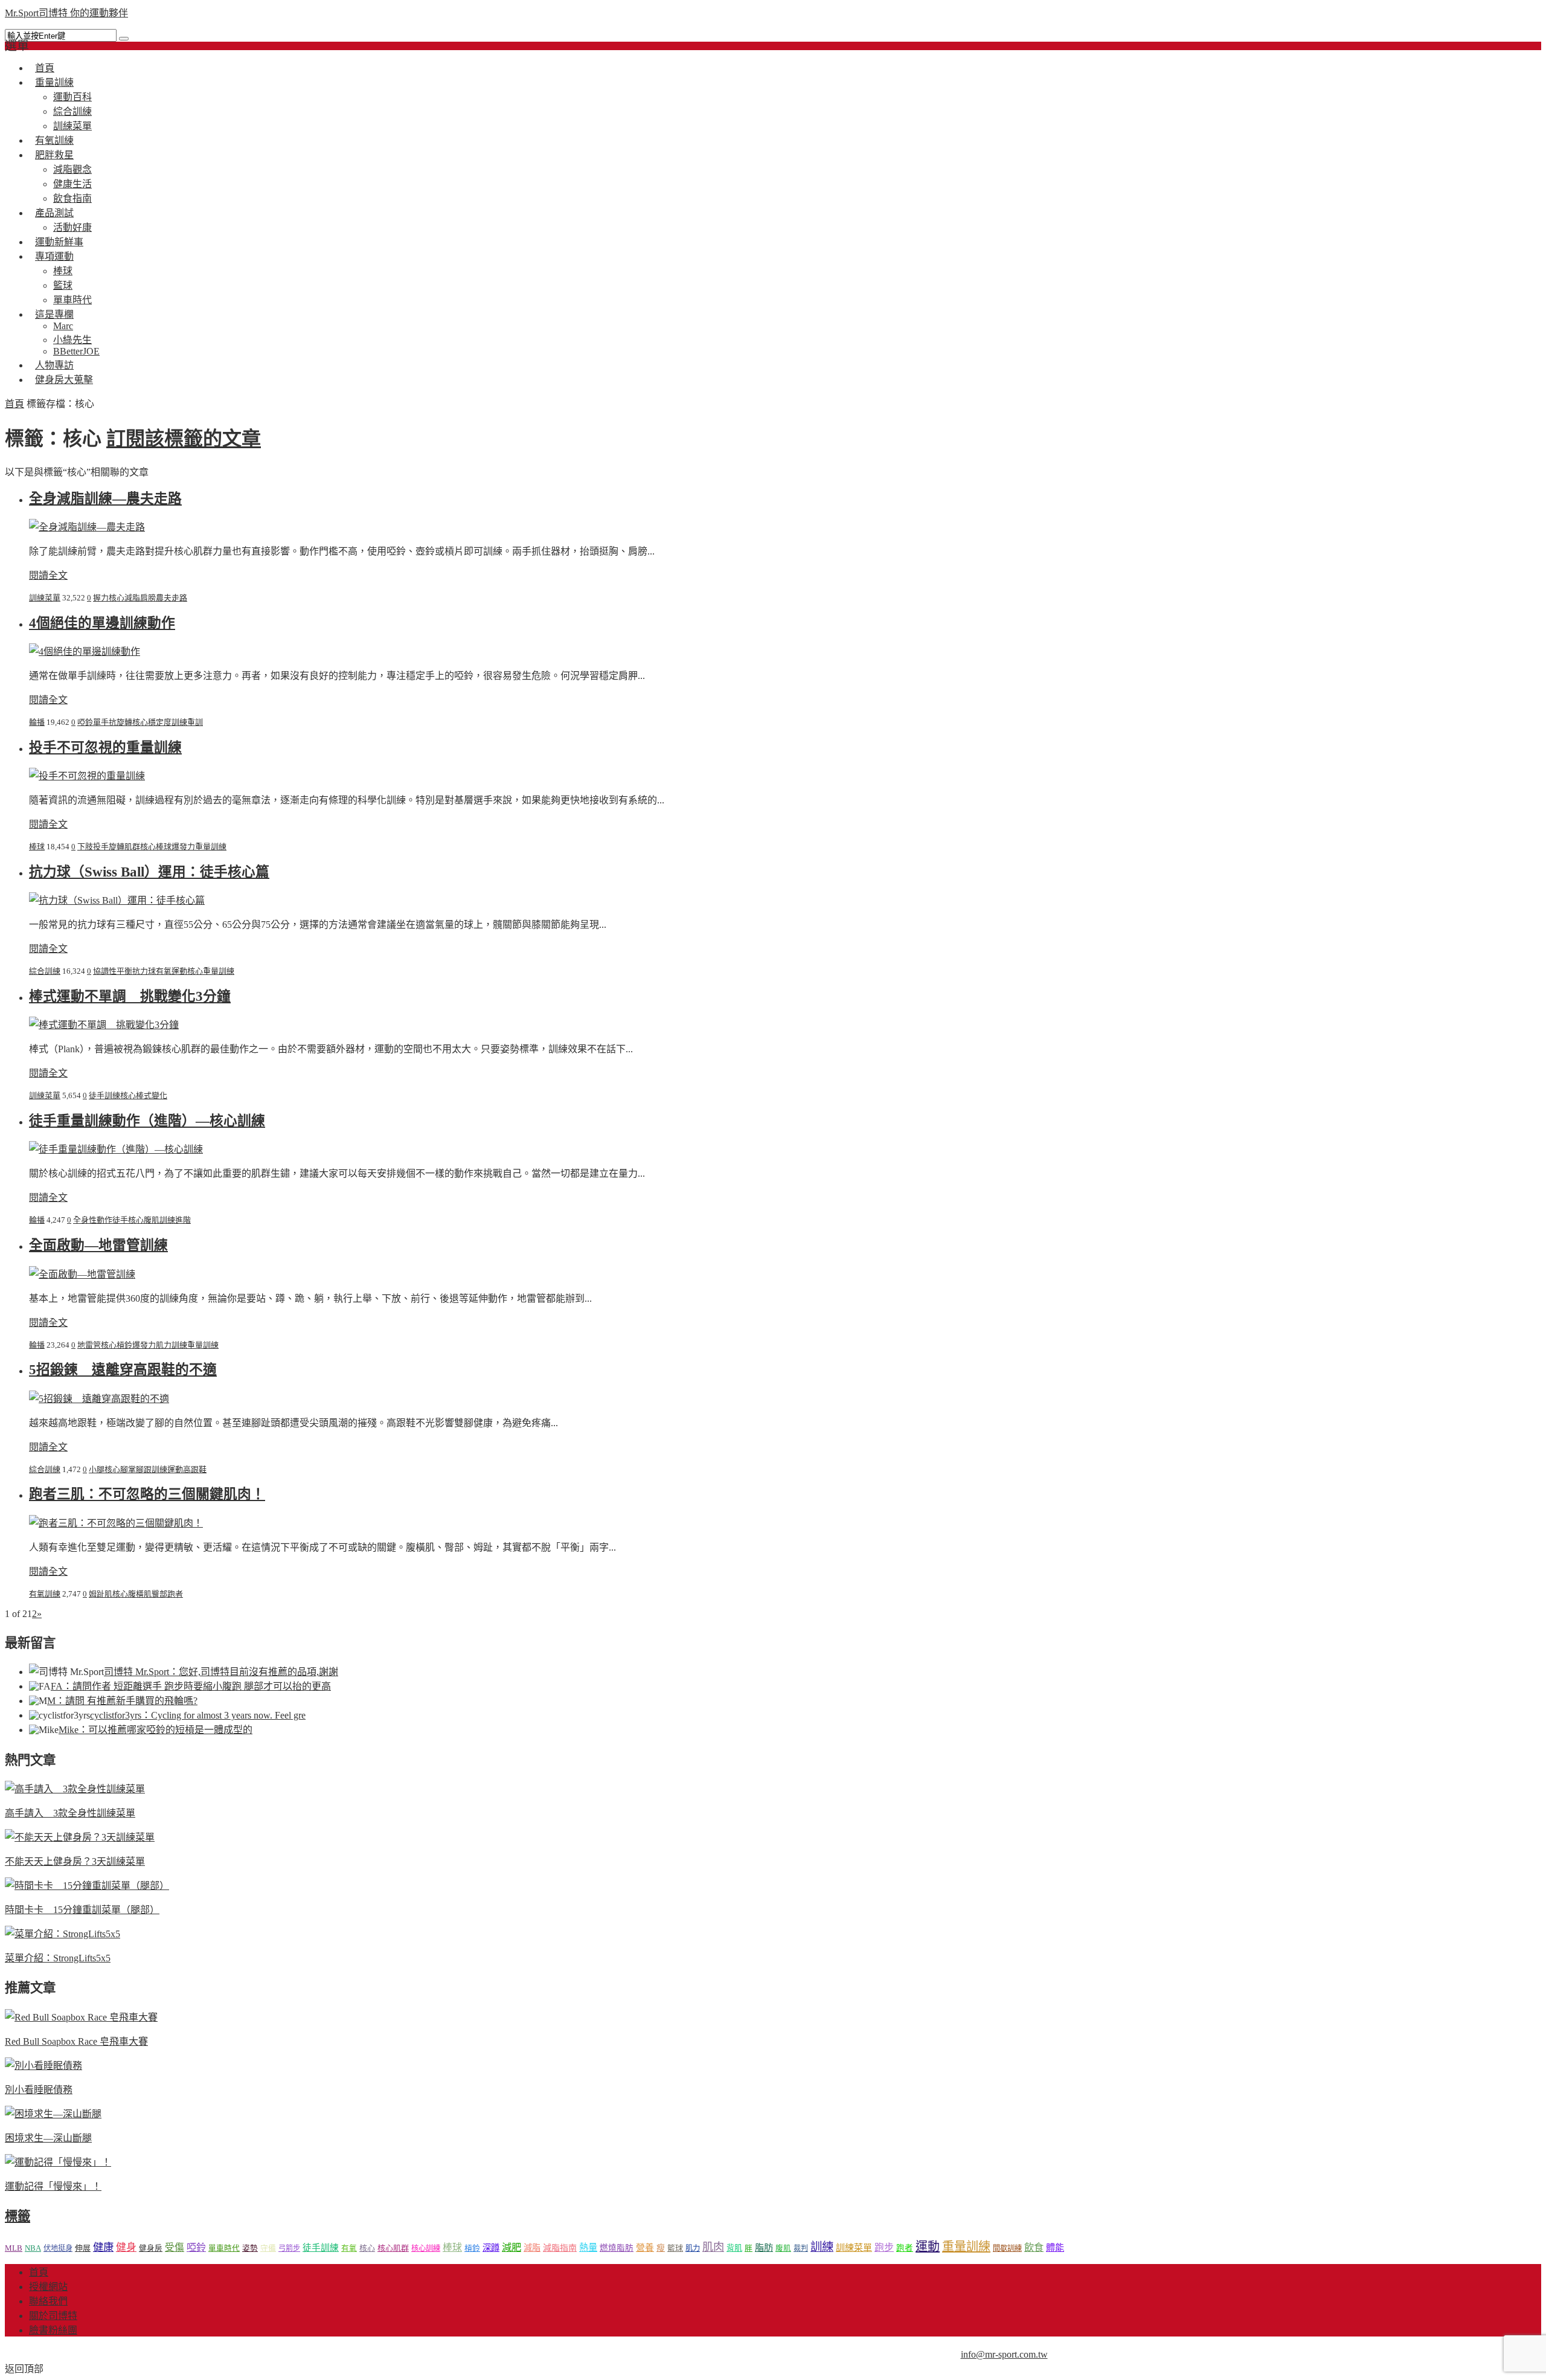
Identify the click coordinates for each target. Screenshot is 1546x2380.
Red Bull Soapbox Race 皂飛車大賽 (76, 2041)
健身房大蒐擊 (64, 380)
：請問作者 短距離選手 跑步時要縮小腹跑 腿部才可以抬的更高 (191, 1686)
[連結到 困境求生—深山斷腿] (53, 2114)
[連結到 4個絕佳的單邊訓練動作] (85, 651)
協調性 (105, 971)
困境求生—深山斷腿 (48, 2138)
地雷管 (89, 1345)
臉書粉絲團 (53, 2330)
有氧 (349, 2248)
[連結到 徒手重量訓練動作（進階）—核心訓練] (116, 1149)
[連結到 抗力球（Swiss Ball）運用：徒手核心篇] (117, 900)
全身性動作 (93, 1220)
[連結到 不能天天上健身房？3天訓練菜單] (80, 1837)
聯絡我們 (48, 2301)
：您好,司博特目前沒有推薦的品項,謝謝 (221, 1672)
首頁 (14, 404)
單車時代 (224, 2248)
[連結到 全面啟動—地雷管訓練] (82, 1274)
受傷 (175, 2247)
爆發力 (183, 847)
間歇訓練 (1007, 2248)
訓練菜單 (45, 598)
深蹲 (491, 2248)
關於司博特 (53, 2316)
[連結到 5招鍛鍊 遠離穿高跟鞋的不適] (99, 1399)
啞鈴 (85, 722)
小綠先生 (72, 340)
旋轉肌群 (124, 847)
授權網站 (48, 2287)
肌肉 (713, 2247)
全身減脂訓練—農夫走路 (105, 499)
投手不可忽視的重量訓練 (105, 748)
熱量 (588, 2247)
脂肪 (764, 2247)
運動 (175, 1469)
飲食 (1034, 2247)
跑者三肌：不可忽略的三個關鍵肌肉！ (147, 1494)
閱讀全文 (48, 575)
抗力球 (144, 971)
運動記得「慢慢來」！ (53, 2186)
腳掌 (128, 1469)
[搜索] (124, 39)
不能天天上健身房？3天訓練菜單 (75, 1861)
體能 (1055, 2247)
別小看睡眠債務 (39, 2090)
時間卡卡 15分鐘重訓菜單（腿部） (82, 1910)
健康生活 (72, 184)
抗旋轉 (120, 722)
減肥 (512, 2247)
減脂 (132, 598)
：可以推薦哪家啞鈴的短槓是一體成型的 (156, 1730)
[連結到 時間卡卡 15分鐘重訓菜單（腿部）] (87, 1886)
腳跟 (144, 1469)
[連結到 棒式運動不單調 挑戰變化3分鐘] (104, 1025)
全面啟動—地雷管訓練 (98, 1245)
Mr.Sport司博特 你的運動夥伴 (66, 13)
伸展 (83, 2248)
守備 (268, 2248)
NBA (33, 2248)
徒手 (120, 1220)
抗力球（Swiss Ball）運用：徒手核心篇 (149, 872)
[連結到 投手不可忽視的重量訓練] (87, 776)
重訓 (195, 722)
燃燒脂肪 (617, 2248)
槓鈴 (124, 1345)
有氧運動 (172, 971)
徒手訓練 (104, 1095)
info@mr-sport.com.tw (1004, 2354)
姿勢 (250, 2248)
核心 (117, 598)
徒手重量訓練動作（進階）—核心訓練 (147, 1121)
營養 (645, 2248)
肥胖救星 (54, 155)
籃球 (63, 285)
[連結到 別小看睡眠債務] (43, 2066)
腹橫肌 (140, 1594)
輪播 (37, 722)
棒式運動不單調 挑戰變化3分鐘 (130, 996)
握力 (101, 598)
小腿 (97, 1469)
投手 (101, 847)
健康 (103, 2247)
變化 (159, 1095)
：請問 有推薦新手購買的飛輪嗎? (122, 1701)
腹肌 (152, 1220)
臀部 (159, 1594)
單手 (101, 722)
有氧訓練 (45, 1594)
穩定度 (160, 722)
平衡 (124, 971)
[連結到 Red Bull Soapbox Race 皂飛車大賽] (81, 2017)
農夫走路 (172, 598)
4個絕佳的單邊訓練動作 (102, 623)
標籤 (18, 2216)
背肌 (734, 2248)
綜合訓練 (72, 111)
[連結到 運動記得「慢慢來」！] (58, 2162)
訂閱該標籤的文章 (184, 439)
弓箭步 (289, 2248)
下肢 (85, 847)
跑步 (884, 2247)
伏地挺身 (58, 2248)
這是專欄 (54, 314)
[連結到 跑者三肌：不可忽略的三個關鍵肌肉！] (116, 1523)
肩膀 (148, 598)
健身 (126, 2247)
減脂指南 (560, 2248)
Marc (63, 326)
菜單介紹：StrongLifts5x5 (58, 1958)
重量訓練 (54, 82)
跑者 (175, 1594)
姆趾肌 (101, 1594)
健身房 (151, 2248)
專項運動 (54, 256)
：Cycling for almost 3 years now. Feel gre (198, 1715)
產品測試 (54, 213)
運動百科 (72, 97)
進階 (183, 1220)
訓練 (179, 722)
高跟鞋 (195, 1469)
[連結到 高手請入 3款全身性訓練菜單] (75, 1789)
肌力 (164, 1345)
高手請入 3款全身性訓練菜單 (70, 1813)
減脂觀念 (72, 169)
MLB (14, 2248)
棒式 (144, 1095)
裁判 (801, 2248)
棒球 (63, 271)
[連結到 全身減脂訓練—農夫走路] (87, 527)
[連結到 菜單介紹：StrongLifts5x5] (63, 1934)
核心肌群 (393, 2248)
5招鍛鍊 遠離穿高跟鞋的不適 (123, 1370)
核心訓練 (426, 2248)
